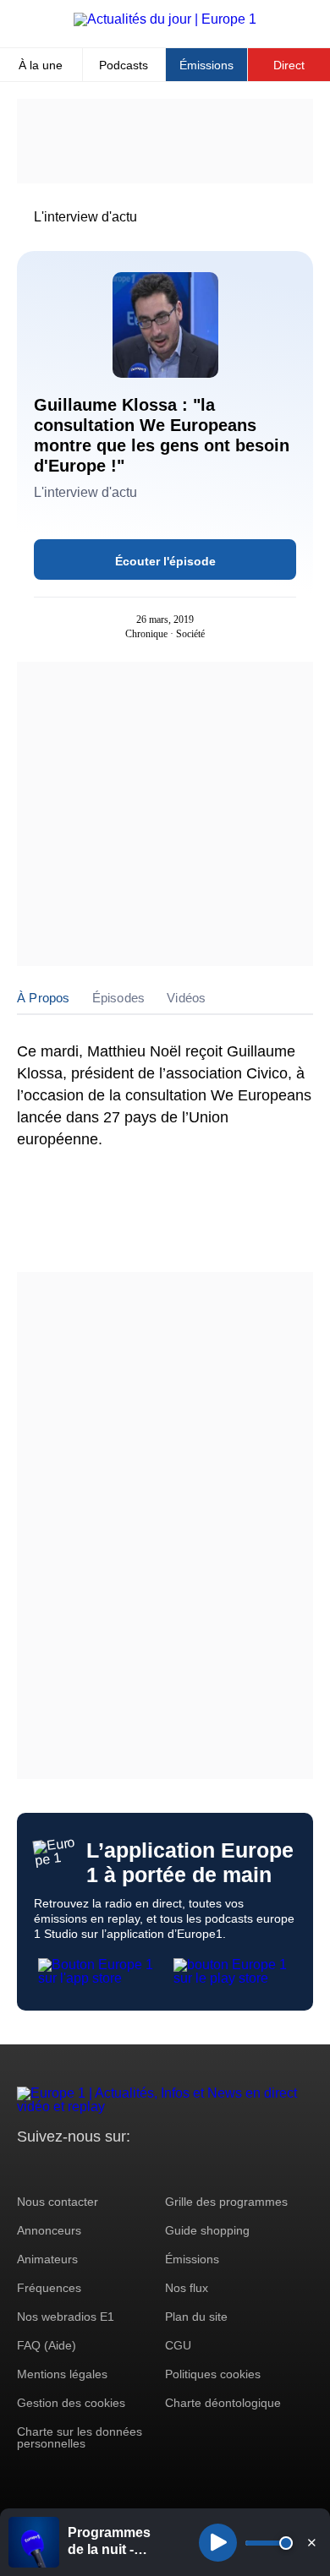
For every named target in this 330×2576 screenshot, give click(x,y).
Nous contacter (58, 2202)
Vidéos (186, 998)
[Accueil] (165, 19)
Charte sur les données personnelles (80, 2437)
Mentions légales (62, 2374)
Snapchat (143, 2168)
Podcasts (124, 65)
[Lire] (218, 2543)
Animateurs (47, 2259)
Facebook (85, 2168)
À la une (41, 65)
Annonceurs (49, 2230)
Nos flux (187, 2288)
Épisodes (119, 998)
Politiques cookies (213, 2374)
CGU (178, 2345)
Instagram (56, 2168)
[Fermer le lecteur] (311, 2542)
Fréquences (49, 2288)
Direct (289, 65)
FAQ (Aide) (47, 2345)
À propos (44, 998)
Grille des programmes (226, 2202)
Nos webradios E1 (66, 2317)
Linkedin (171, 2168)
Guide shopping (207, 2230)
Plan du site (196, 2317)
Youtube (114, 2168)
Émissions (206, 65)
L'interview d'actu (85, 217)
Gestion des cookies (71, 2403)
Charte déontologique (223, 2403)
